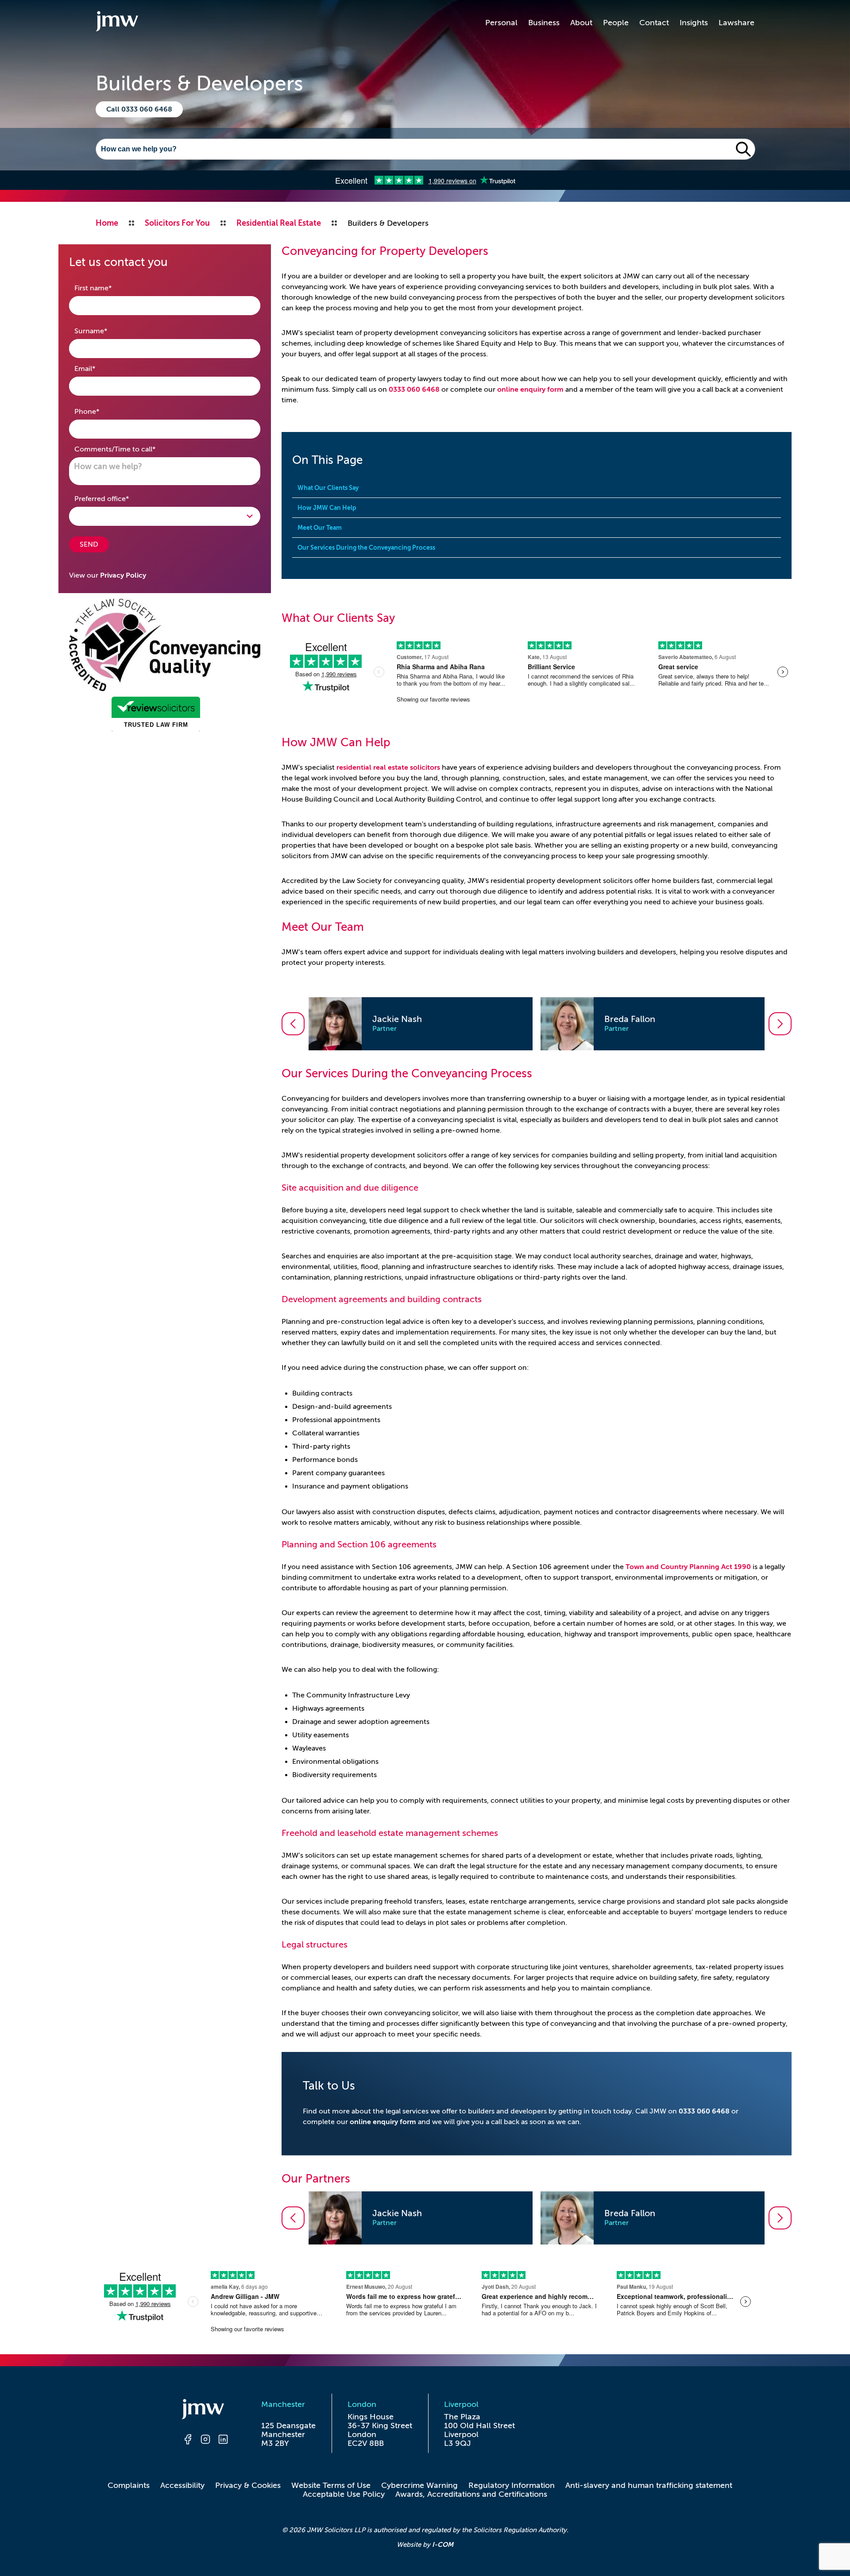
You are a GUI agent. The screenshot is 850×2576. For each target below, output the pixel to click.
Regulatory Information (512, 2485)
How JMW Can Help (327, 508)
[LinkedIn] (223, 2441)
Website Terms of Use (331, 2485)
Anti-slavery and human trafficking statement (649, 2485)
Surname (105, 331)
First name (107, 288)
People (616, 23)
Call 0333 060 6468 (139, 109)
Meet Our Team (320, 528)
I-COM (443, 2544)
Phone (101, 411)
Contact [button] (654, 23)
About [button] (581, 23)
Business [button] (544, 23)
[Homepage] (205, 2410)
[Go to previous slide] (293, 1024)
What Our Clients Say (328, 488)
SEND (89, 544)
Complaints (129, 2485)
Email (99, 368)
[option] (421, 1024)
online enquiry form (530, 389)
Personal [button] (501, 23)
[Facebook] (188, 2441)
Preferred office (116, 499)
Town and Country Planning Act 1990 (688, 1567)
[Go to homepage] (117, 23)
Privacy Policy (123, 575)
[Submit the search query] (743, 149)
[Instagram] (205, 2441)
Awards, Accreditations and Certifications (471, 2494)
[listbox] (537, 1024)
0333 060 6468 (414, 389)
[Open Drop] (165, 516)
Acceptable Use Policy (344, 2494)
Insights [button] (694, 23)
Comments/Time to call (129, 449)
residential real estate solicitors (388, 767)
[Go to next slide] (780, 1024)
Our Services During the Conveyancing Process (366, 548)
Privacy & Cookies (248, 2485)
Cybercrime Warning (419, 2485)
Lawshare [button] (736, 23)
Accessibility (182, 2485)
